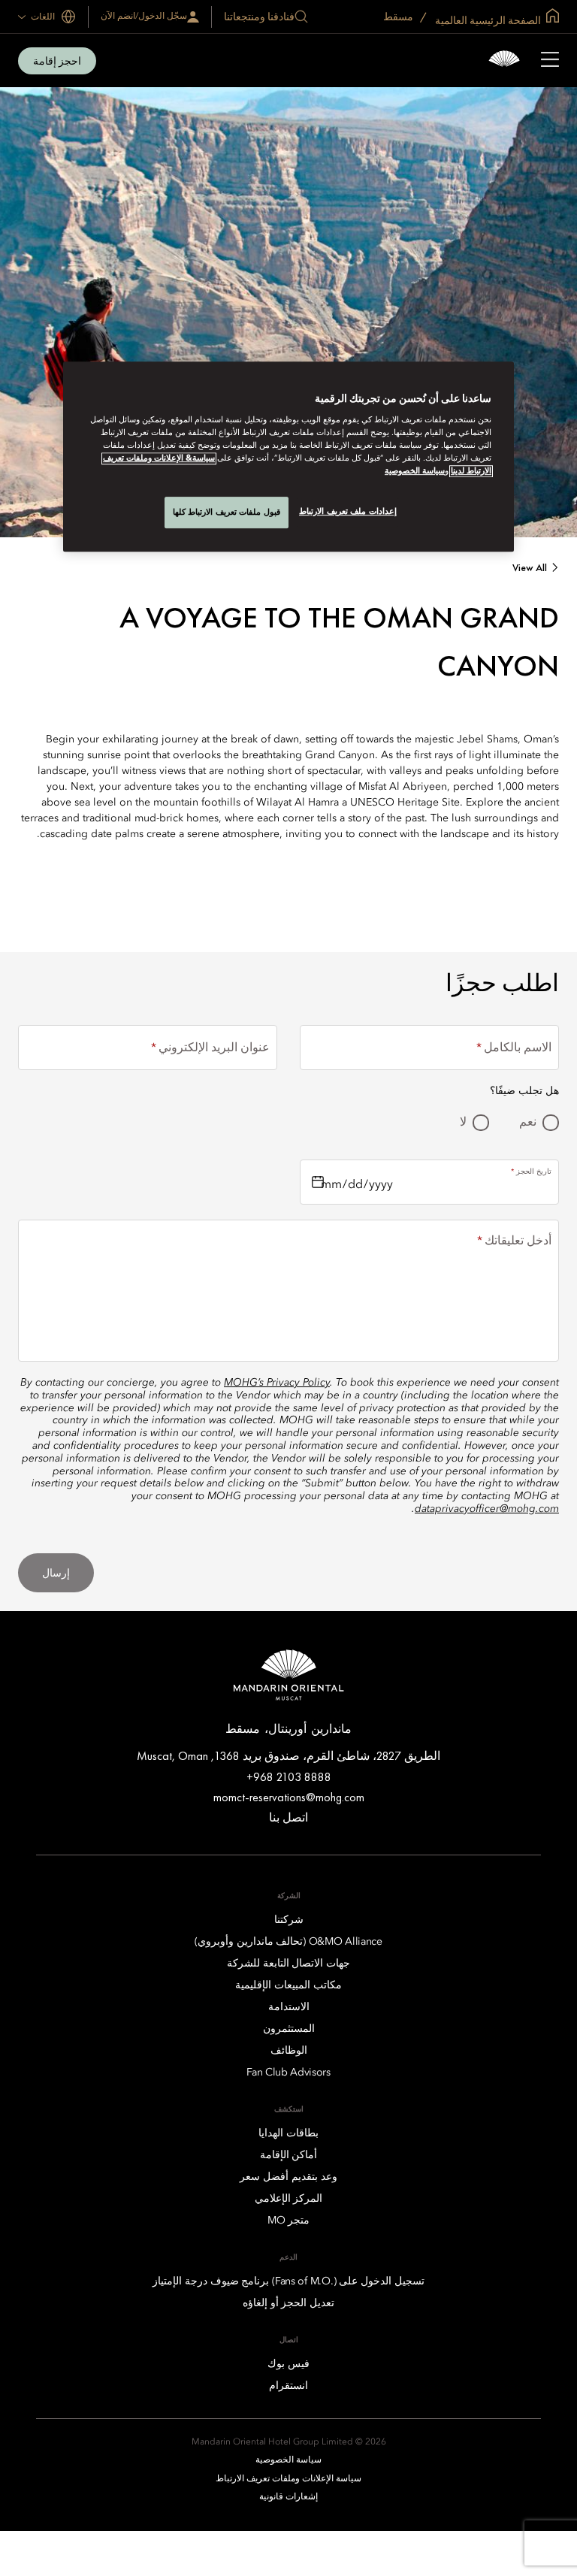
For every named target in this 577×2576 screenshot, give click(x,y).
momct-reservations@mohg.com (289, 1797)
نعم (528, 1123)
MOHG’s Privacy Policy (277, 1383)
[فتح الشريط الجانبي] (550, 61)
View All (530, 568)
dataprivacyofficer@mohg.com (487, 1509)
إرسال (56, 1573)
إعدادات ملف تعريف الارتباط (348, 511)
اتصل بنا (288, 1817)
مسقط (399, 17)
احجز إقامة (57, 61)
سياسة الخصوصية (415, 471)
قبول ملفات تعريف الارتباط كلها (227, 512)
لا (463, 1123)
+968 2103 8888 (289, 1777)
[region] (288, 457)
